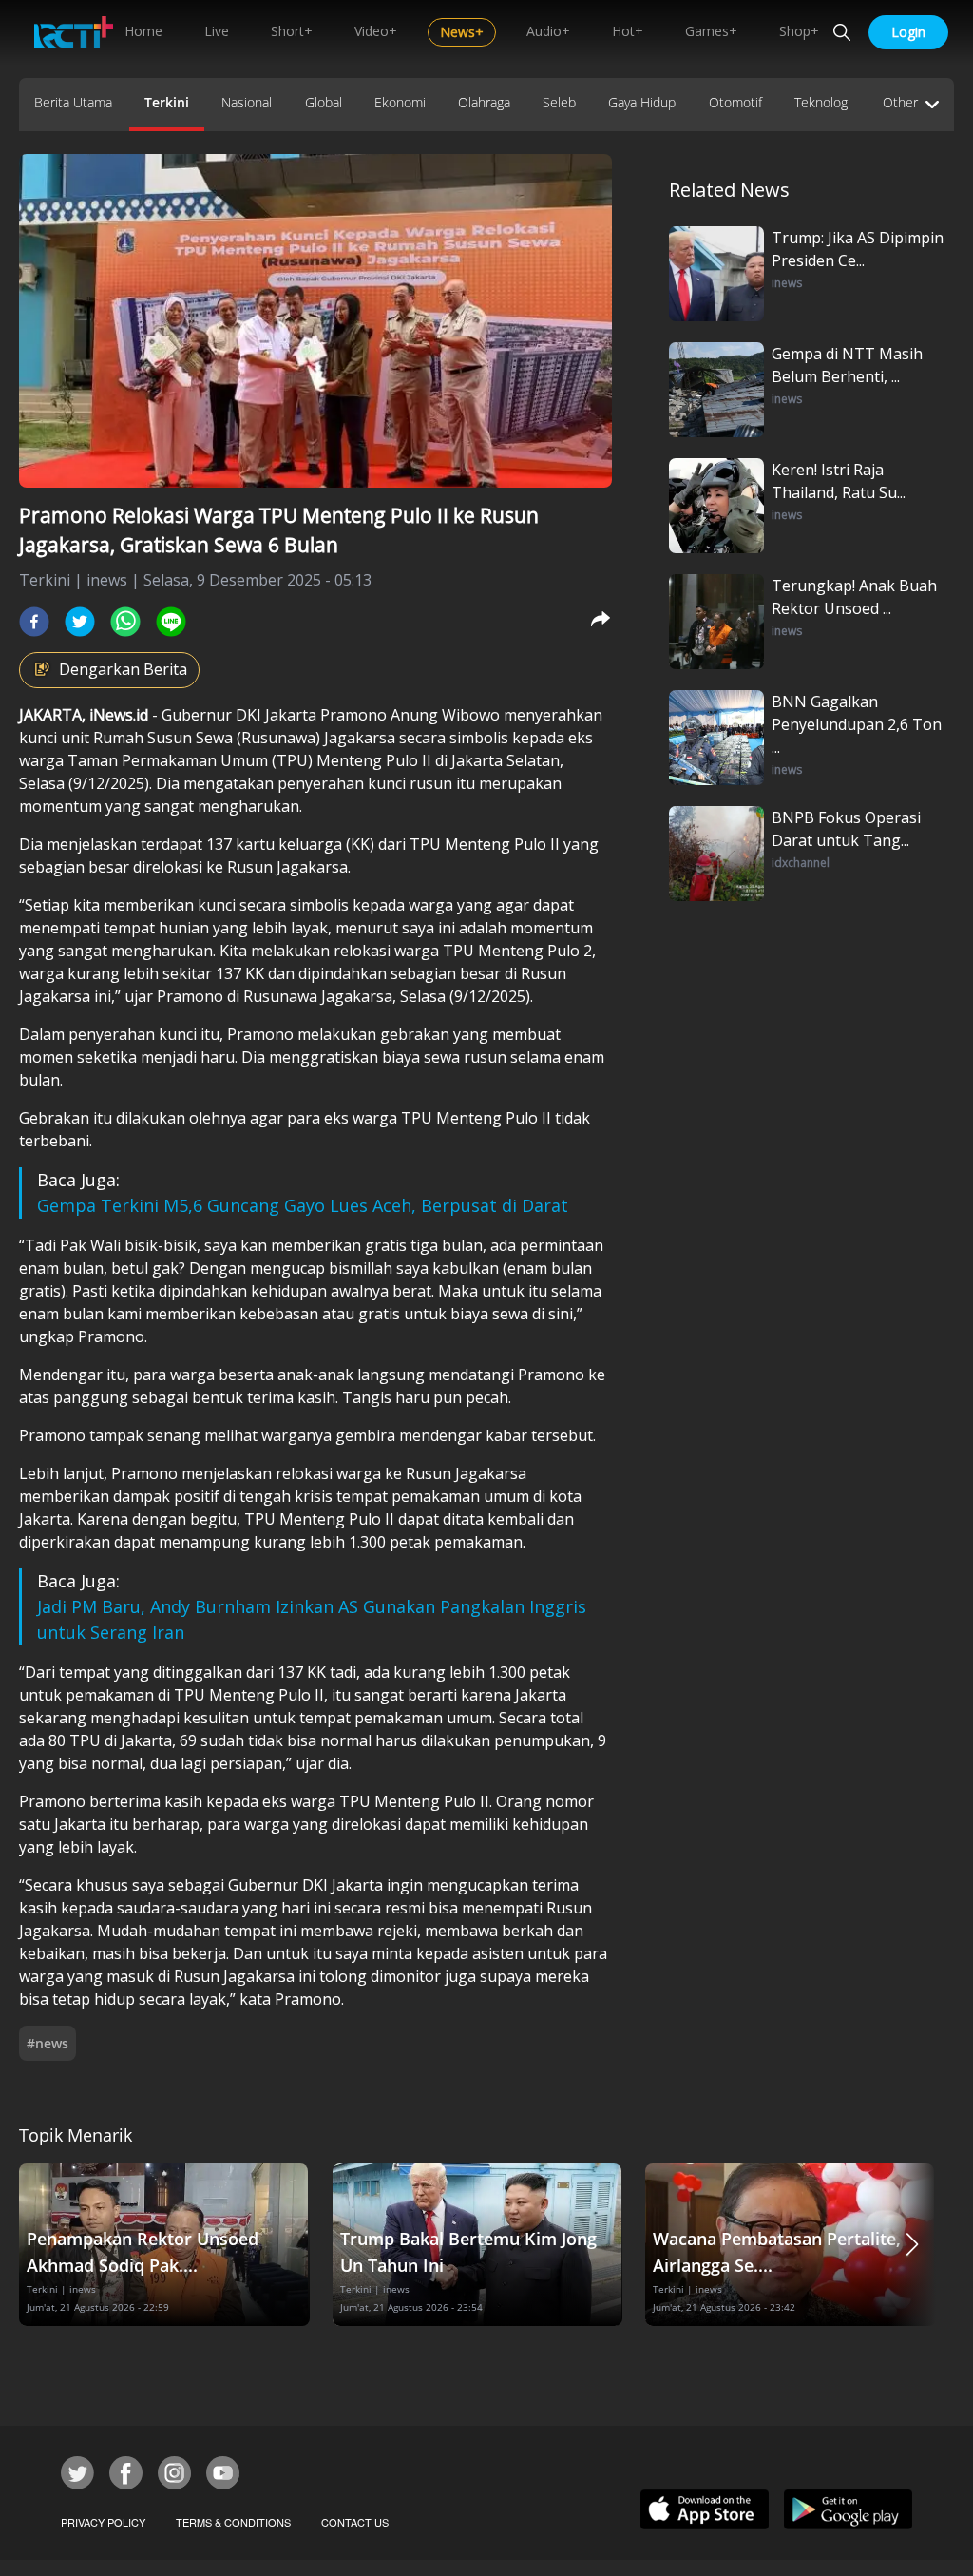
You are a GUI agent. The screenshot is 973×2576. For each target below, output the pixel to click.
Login (908, 32)
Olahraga (484, 102)
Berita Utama (73, 102)
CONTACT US (355, 2522)
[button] (912, 2245)
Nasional (247, 102)
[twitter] (80, 622)
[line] (171, 622)
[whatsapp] (125, 622)
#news (48, 2043)
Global (324, 102)
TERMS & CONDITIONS (233, 2522)
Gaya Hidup (642, 102)
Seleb (559, 102)
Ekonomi (400, 102)
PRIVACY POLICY (103, 2522)
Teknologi (822, 102)
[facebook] (34, 622)
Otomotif (735, 102)
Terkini (167, 102)
